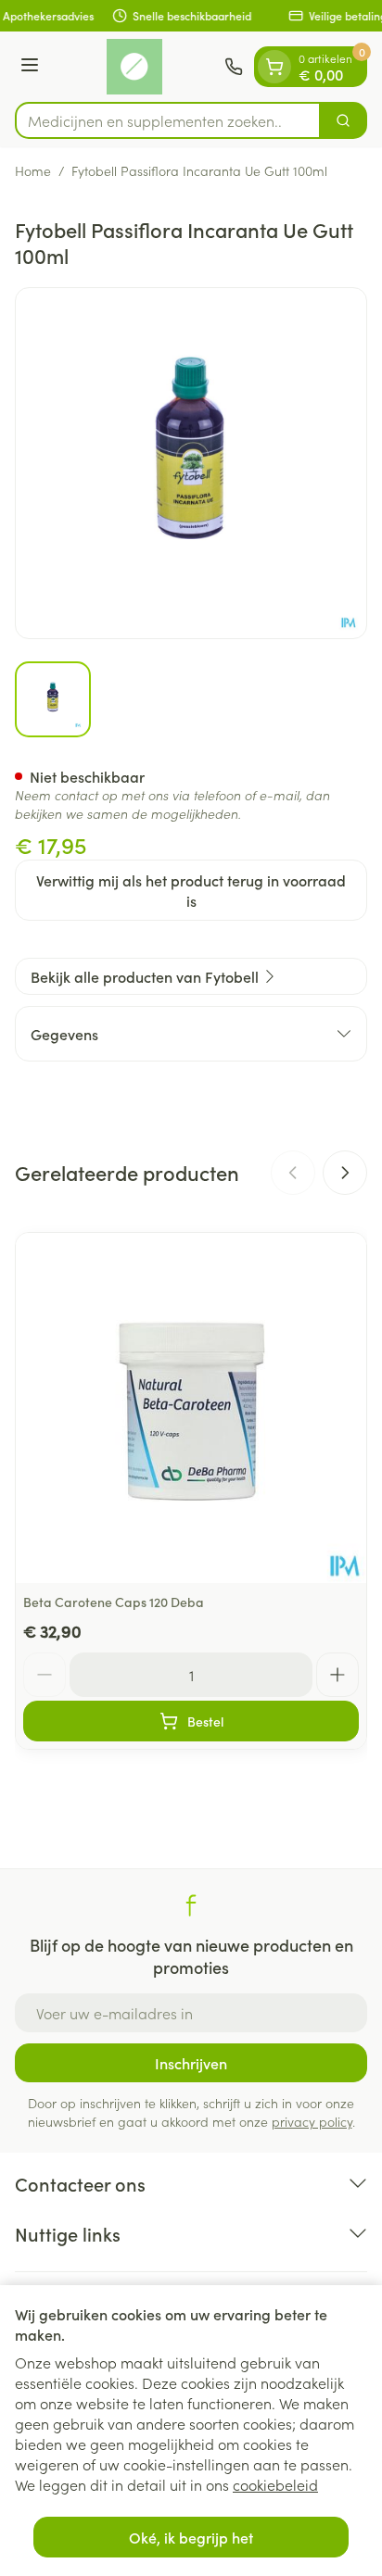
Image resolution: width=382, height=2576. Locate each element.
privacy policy (312, 2121)
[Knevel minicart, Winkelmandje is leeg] (274, 67)
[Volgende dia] (345, 1173)
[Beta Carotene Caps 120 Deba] (191, 1408)
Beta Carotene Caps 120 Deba (114, 1602)
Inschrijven (191, 2063)
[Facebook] (191, 1905)
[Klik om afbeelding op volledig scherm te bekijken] (191, 463)
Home (33, 170)
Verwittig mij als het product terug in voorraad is (191, 890)
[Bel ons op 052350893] (234, 67)
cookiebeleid (275, 2484)
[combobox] (168, 120)
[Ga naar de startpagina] (134, 67)
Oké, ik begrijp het (191, 2537)
